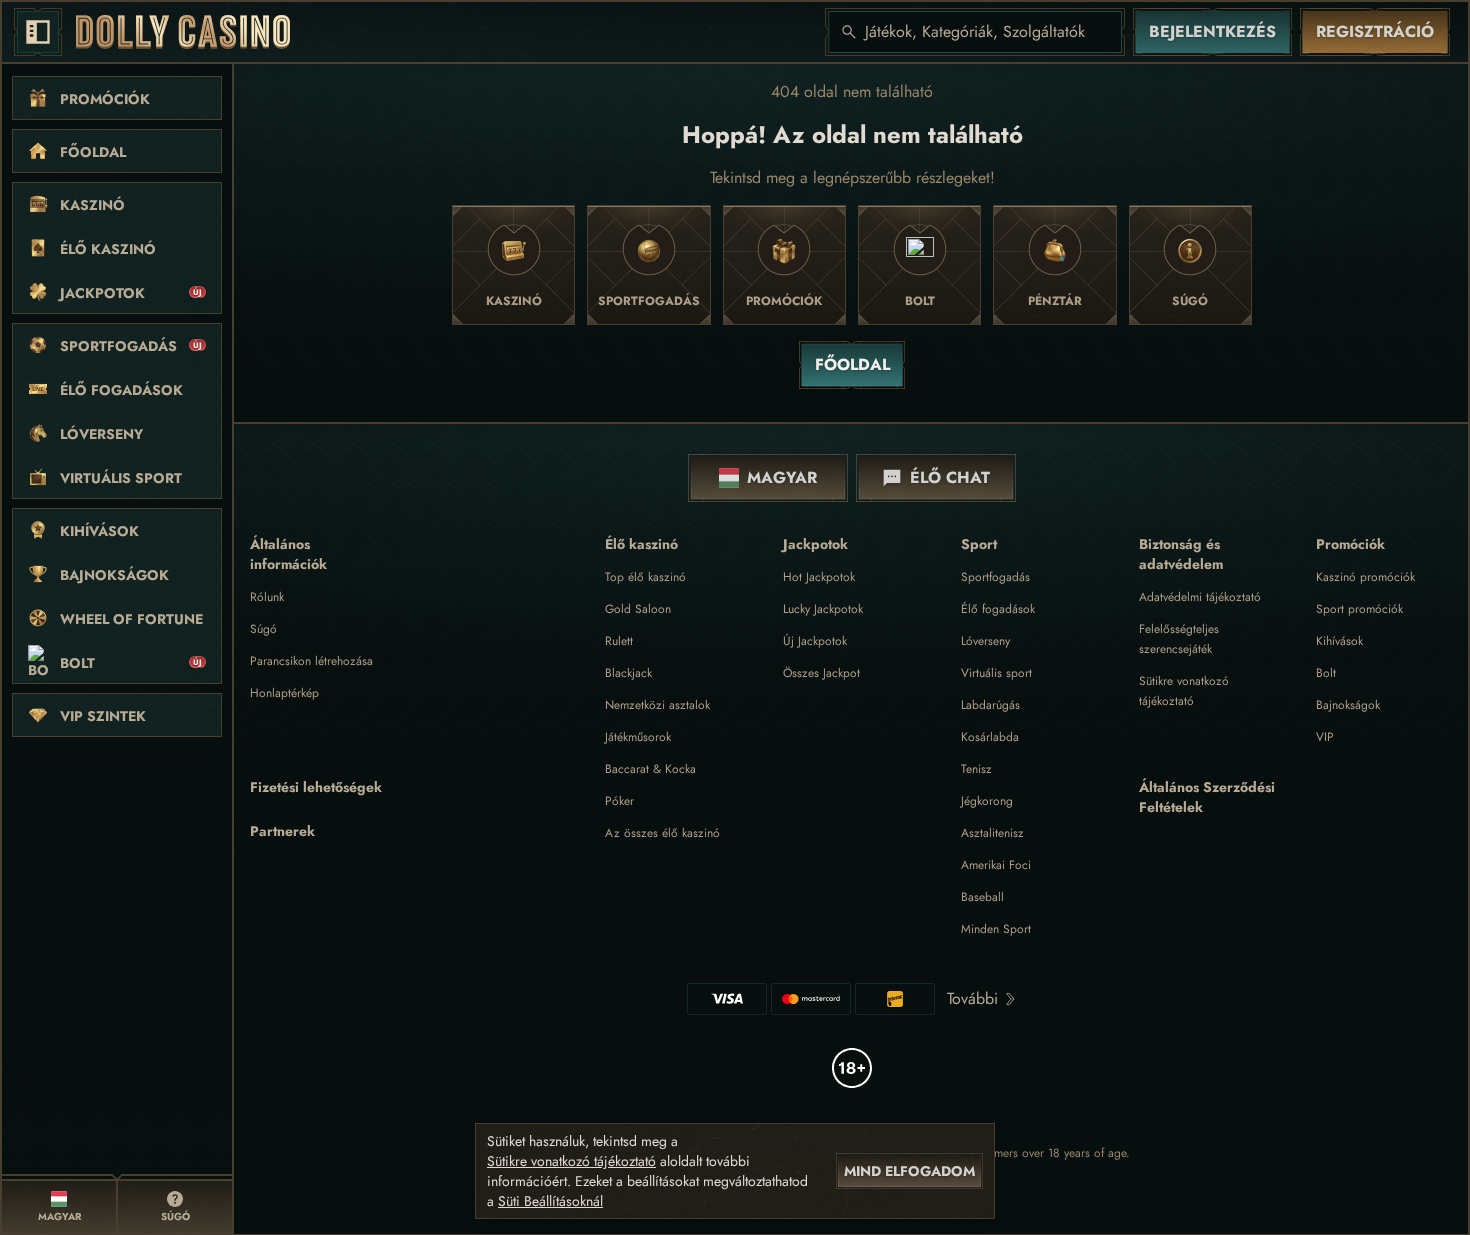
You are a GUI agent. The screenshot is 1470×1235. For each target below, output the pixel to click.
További (972, 998)
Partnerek (282, 831)
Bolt (1326, 673)
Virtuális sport (996, 673)
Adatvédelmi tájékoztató (1200, 597)
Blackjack (628, 673)
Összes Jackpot (821, 673)
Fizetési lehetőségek (316, 787)
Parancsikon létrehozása (311, 661)
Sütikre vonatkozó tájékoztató (571, 1161)
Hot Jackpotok (819, 577)
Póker (619, 801)
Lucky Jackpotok (823, 609)
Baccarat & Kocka (650, 769)
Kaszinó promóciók (1365, 577)
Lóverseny (985, 641)
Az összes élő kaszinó (662, 833)
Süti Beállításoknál (550, 1201)
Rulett (619, 641)
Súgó (263, 629)
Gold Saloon (638, 609)
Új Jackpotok (815, 641)
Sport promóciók (1359, 609)
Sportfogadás (995, 577)
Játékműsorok (638, 737)
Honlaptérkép (284, 693)
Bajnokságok (1348, 705)
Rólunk (267, 597)
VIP (1325, 737)
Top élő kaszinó (645, 577)
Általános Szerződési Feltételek (1207, 797)
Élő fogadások (998, 609)
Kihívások (1339, 641)
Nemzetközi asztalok (657, 705)
